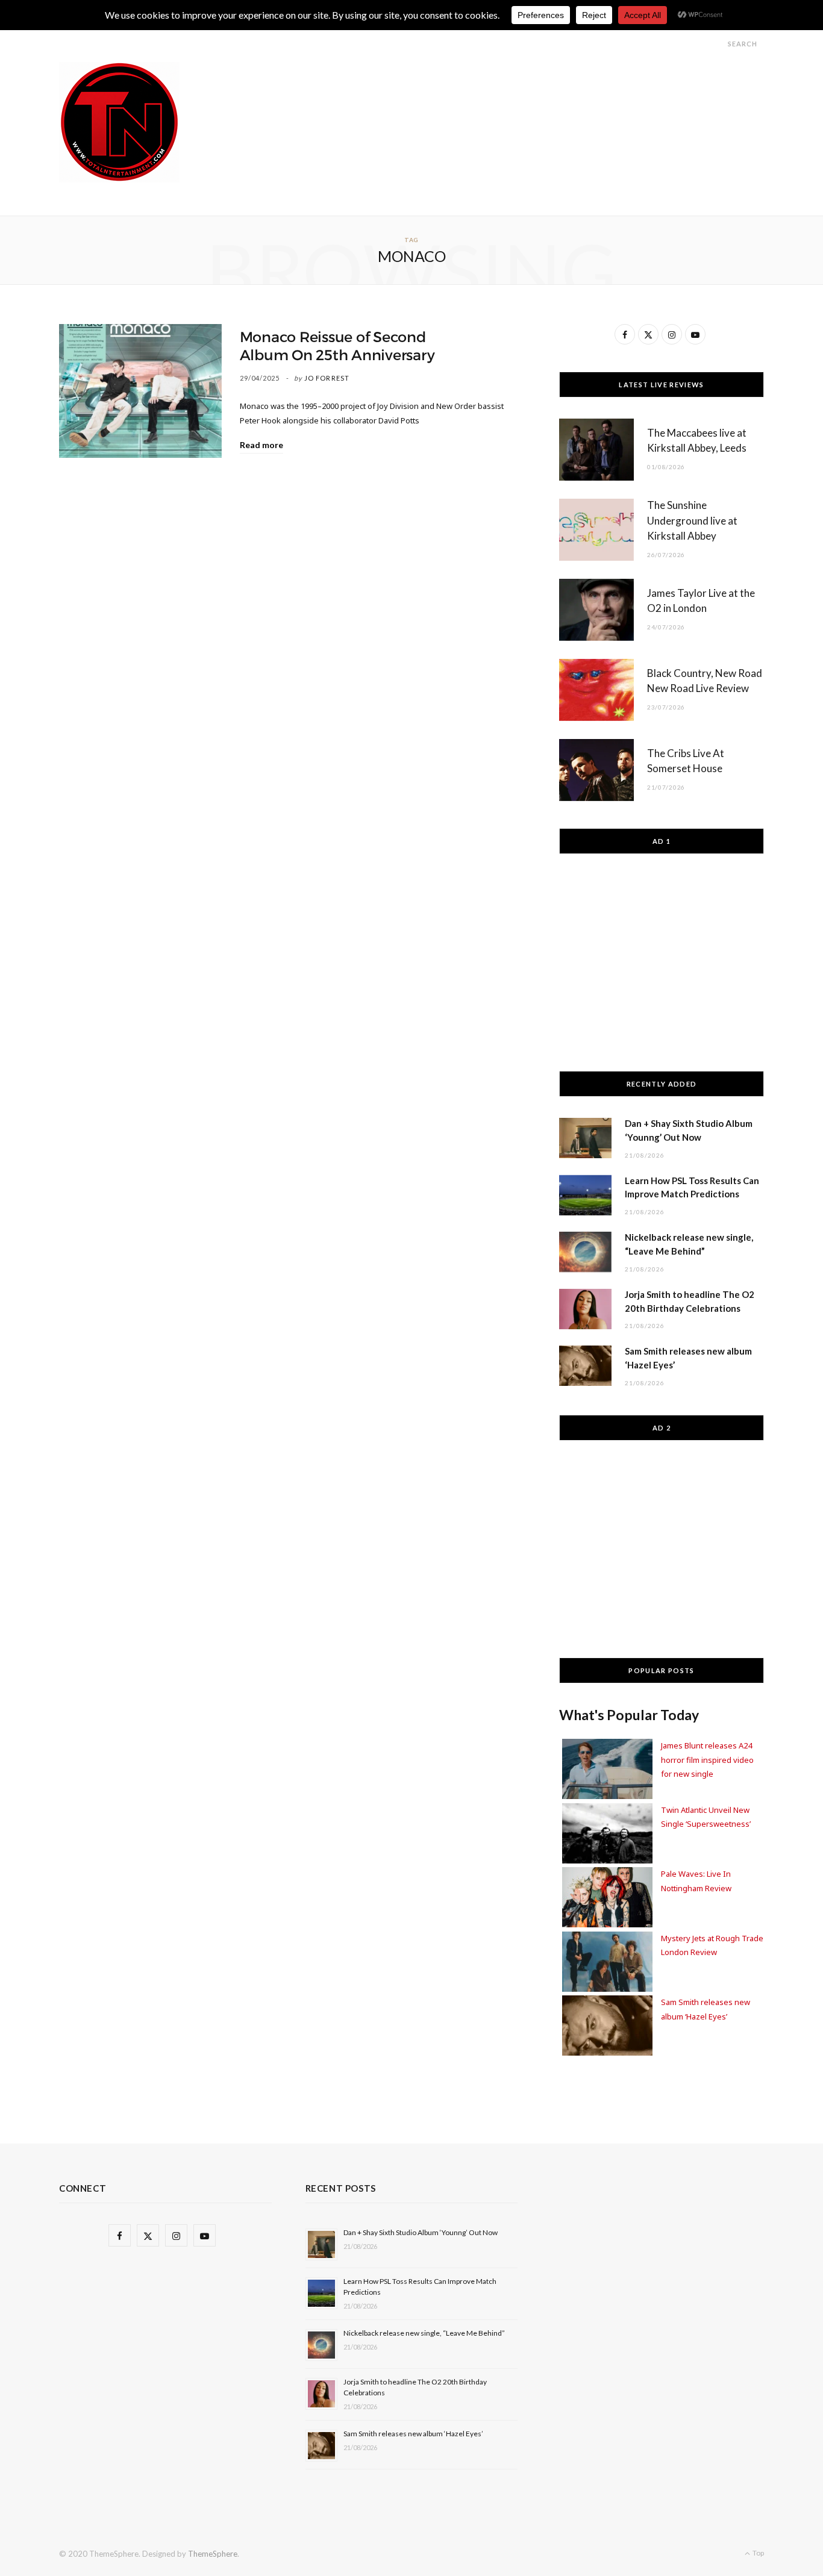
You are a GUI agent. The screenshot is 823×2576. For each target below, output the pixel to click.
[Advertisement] (545, 89)
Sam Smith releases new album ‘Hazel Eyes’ (413, 2434)
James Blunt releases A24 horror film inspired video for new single (707, 1760)
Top (758, 2553)
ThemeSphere (213, 2554)
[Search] (717, 44)
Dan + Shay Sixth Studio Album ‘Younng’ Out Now (421, 2232)
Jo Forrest (327, 378)
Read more (261, 445)
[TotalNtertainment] (119, 122)
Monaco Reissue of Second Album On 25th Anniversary (337, 346)
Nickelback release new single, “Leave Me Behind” (424, 2333)
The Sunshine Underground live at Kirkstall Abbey (692, 521)
